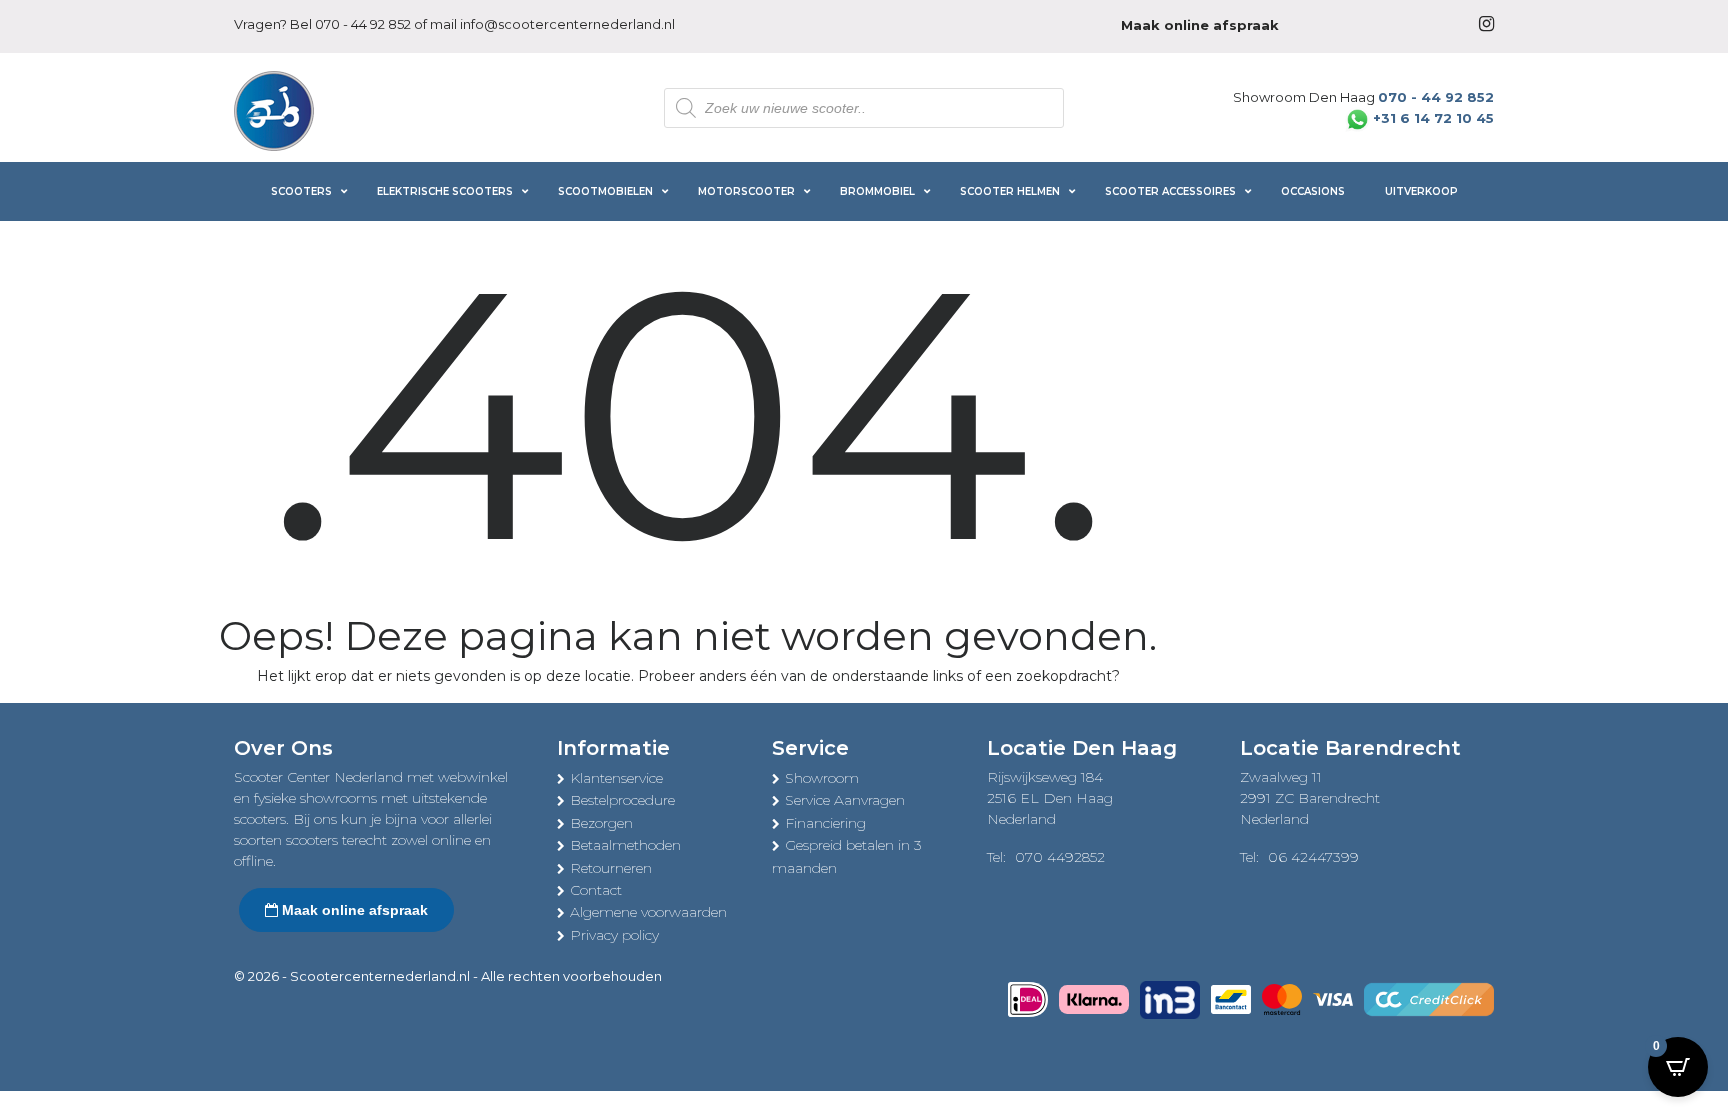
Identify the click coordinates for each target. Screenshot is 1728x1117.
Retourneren (611, 868)
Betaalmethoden (625, 845)
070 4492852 (1060, 857)
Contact (596, 890)
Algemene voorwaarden (648, 912)
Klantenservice (616, 778)
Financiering (825, 823)
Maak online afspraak (353, 910)
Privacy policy (614, 935)
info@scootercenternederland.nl (567, 24)
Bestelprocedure (622, 800)
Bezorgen (601, 823)
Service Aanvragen (845, 800)
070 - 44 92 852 (363, 24)
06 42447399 (1313, 857)
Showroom (822, 778)
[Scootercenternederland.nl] (274, 109)
